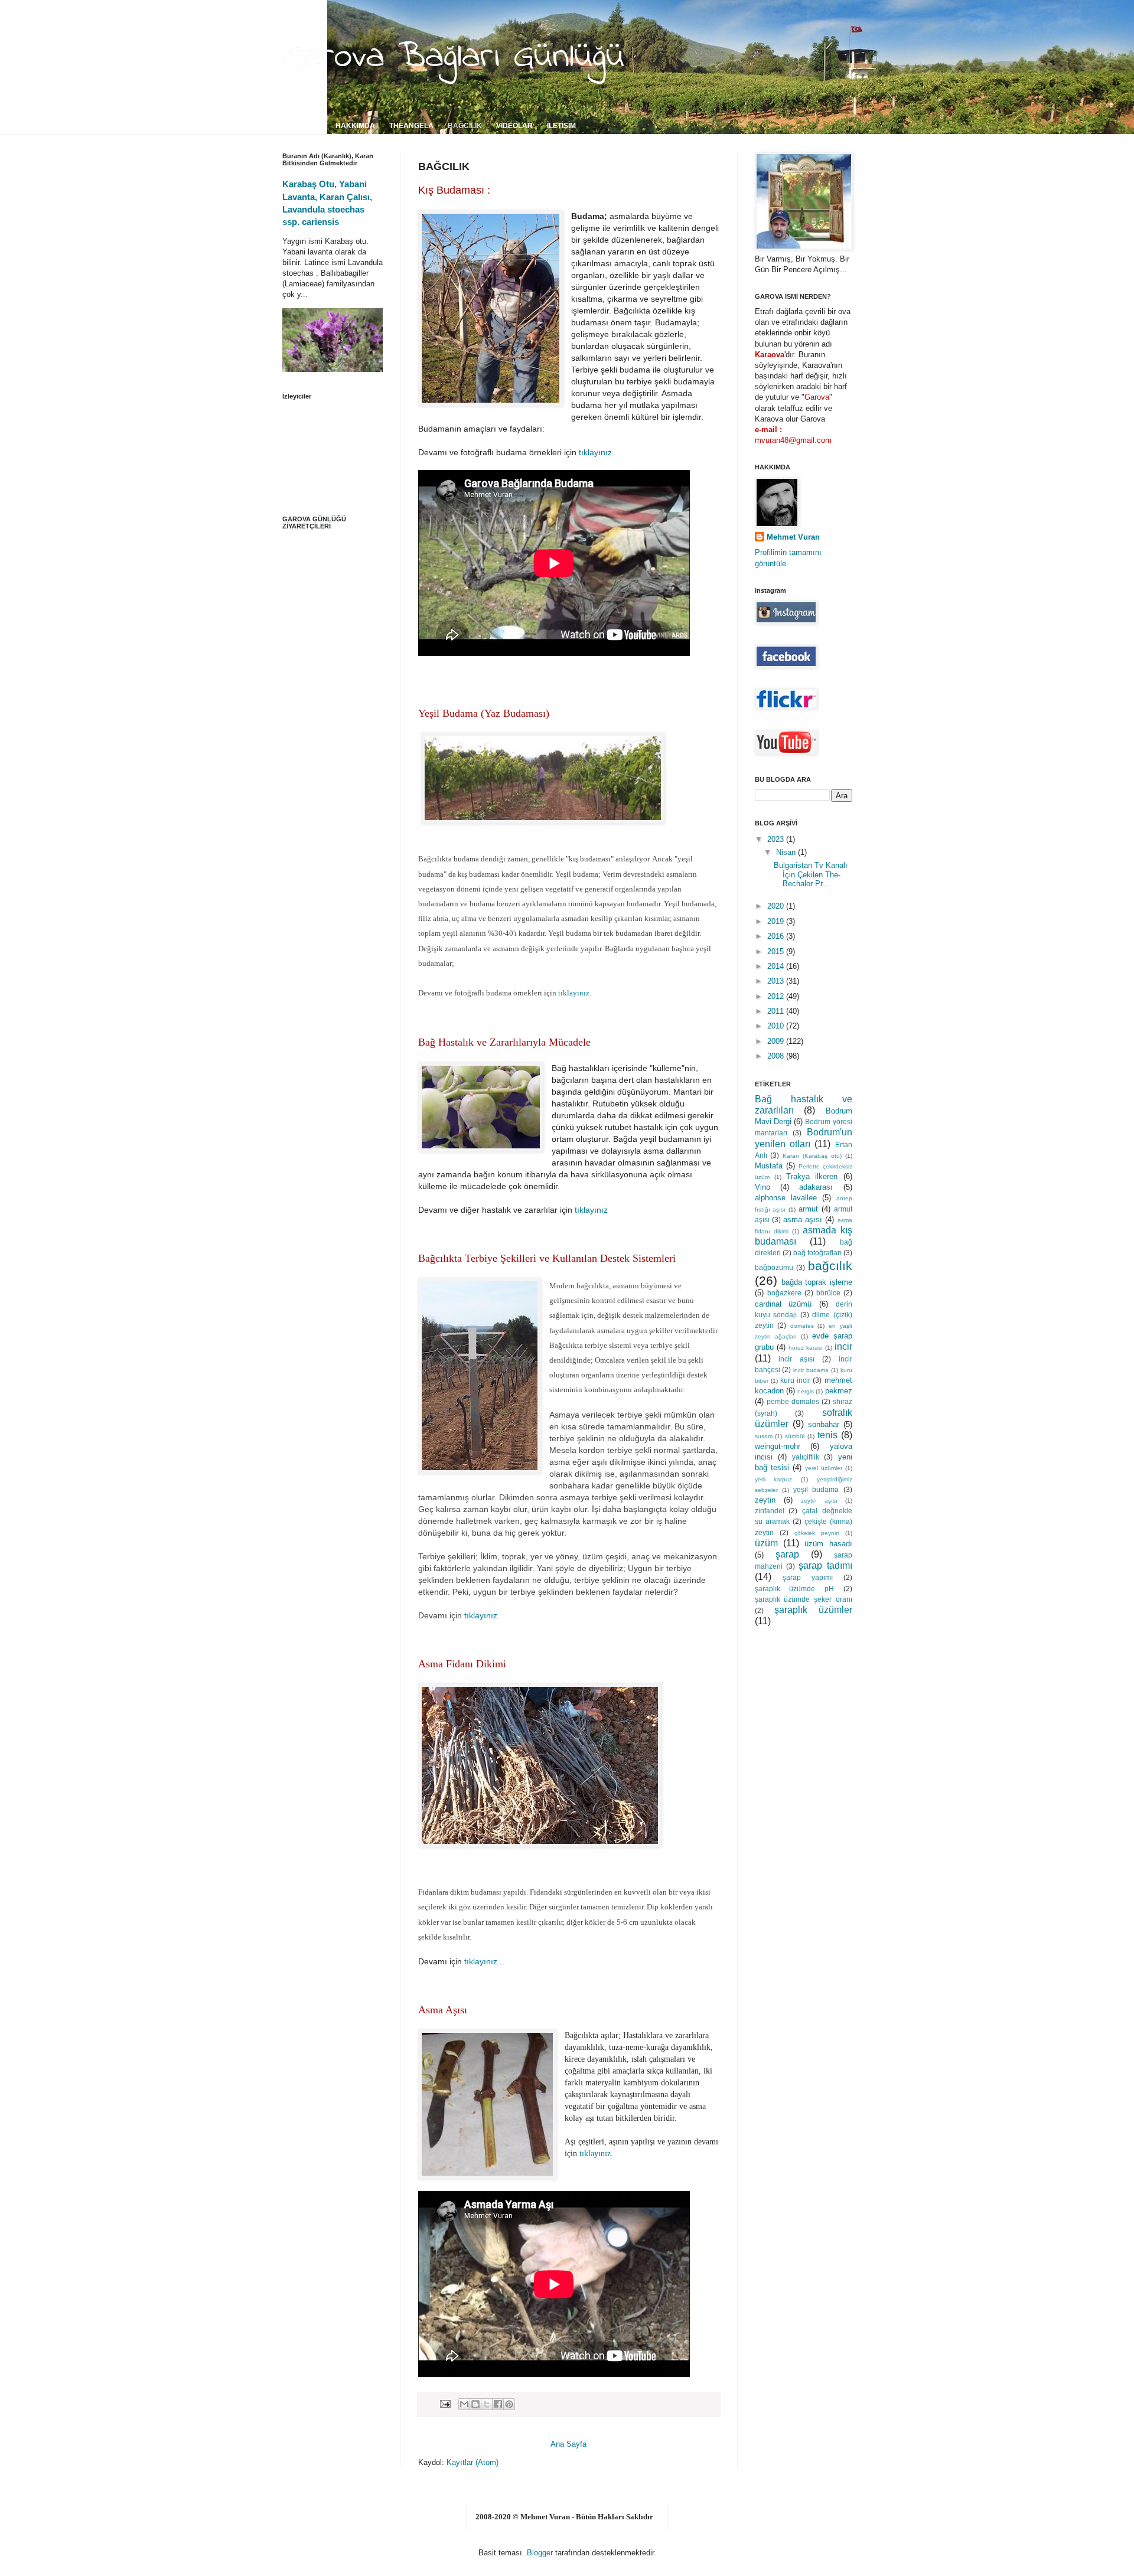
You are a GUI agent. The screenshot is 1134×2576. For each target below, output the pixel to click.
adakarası (816, 1187)
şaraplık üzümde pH (794, 1589)
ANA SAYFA (301, 126)
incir (843, 1346)
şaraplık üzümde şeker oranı (804, 1599)
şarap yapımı (808, 1577)
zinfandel (770, 1511)
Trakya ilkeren (812, 1176)
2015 (777, 951)
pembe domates (793, 1401)
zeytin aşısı (819, 1501)
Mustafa (769, 1166)
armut (808, 1209)
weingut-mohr (778, 1446)
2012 (777, 996)
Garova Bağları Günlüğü (453, 57)
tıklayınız (595, 452)
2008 (777, 1056)
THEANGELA (411, 126)
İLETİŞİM (561, 126)
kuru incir (795, 1380)
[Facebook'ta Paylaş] (498, 2404)
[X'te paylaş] (487, 2404)
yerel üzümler (824, 1468)
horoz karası (806, 1348)
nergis (806, 1391)
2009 (777, 1041)
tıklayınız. (575, 993)
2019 (777, 921)
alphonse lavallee (786, 1198)
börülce (828, 1293)
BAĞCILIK (465, 126)
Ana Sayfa (568, 2444)
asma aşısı (803, 1220)
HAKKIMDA (355, 126)
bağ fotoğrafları (817, 1253)
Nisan (787, 852)
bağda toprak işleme (817, 1282)
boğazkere (784, 1293)
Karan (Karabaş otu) (812, 1156)
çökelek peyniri (817, 1533)
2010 (777, 1026)
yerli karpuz (774, 1479)
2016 (777, 936)
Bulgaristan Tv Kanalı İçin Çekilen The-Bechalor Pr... (811, 874)
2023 (777, 839)
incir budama (811, 1370)
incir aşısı (796, 1359)
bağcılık (830, 1266)
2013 (777, 981)
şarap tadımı (825, 1565)
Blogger (540, 2553)
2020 (777, 906)
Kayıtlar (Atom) (472, 2462)
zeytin (765, 1500)
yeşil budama (816, 1489)
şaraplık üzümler (813, 1610)
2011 (777, 1011)
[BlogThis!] (475, 2404)
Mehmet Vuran (793, 537)
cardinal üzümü (783, 1304)
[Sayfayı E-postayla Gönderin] (444, 2403)
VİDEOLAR (514, 126)
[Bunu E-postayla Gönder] (464, 2404)
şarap (787, 1554)
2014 (777, 966)
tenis (827, 1435)
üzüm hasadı (828, 1544)
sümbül (795, 1436)
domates (802, 1326)
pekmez (839, 1391)
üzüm (766, 1543)
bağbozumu (774, 1267)
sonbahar (824, 1424)
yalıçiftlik (806, 1457)
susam (764, 1436)
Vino (762, 1187)
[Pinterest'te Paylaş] (509, 2404)
